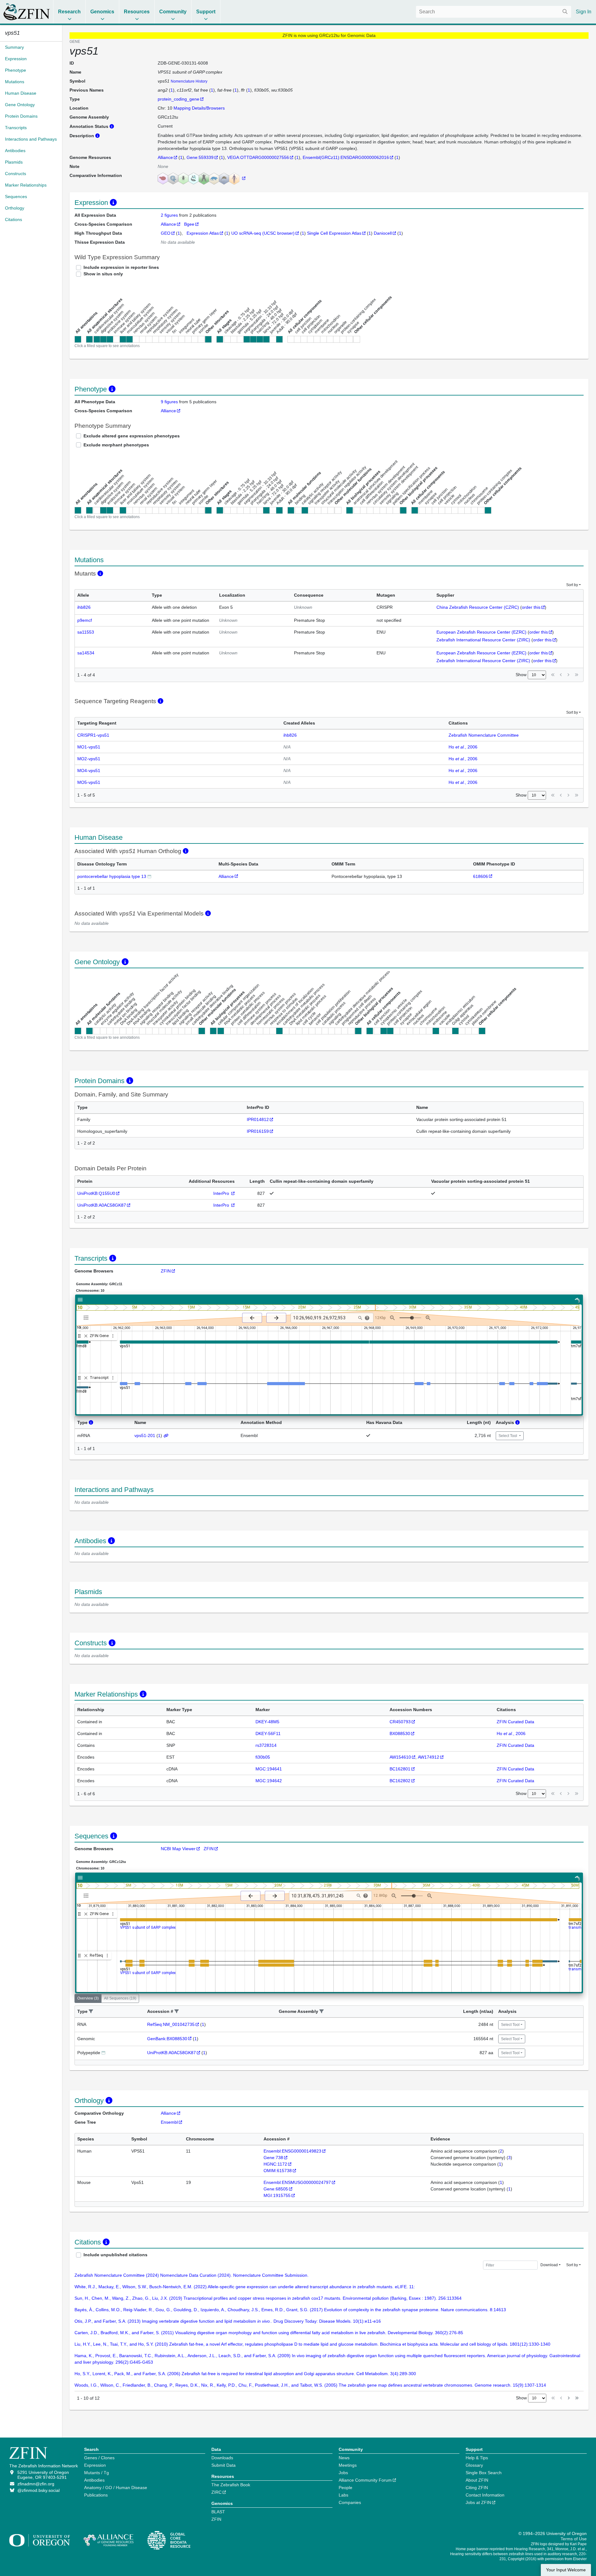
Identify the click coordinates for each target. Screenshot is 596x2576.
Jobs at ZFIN (478, 2502)
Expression (95, 2465)
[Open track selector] (87, 1317)
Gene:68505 (276, 2189)
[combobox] (494, 12)
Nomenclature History (189, 81)
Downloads (222, 2458)
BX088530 (400, 1733)
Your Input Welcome (566, 2570)
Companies (350, 2502)
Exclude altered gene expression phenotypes (132, 436)
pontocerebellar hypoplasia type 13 (112, 876)
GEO (166, 233)
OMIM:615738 (278, 2171)
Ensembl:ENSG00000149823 (292, 2151)
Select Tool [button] (508, 1436)
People (345, 2488)
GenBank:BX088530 (167, 2039)
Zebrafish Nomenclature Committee (484, 735)
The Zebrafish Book (231, 2485)
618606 (481, 876)
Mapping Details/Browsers (199, 108)
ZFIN (166, 1271)
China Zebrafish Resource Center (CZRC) (478, 607)
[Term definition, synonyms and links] (149, 876)
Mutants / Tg (97, 2473)
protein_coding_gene (178, 99)
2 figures (170, 215)
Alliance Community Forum (365, 2480)
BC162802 (400, 1781)
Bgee (189, 224)
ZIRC (217, 2492)
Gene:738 (273, 2158)
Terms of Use (574, 2539)
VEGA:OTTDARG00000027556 (258, 157)
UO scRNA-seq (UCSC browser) (263, 233)
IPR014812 (258, 1119)
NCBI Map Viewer (178, 1849)
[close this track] (86, 1336)
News (344, 2458)
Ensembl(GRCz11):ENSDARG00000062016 (346, 157)
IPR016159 (258, 1131)
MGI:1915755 (277, 2195)
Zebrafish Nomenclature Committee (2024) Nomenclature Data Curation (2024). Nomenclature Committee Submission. (192, 2275)
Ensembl (169, 2122)
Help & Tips (477, 2458)
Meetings (348, 2465)
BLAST (218, 2512)
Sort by (572, 585)
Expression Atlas (203, 233)
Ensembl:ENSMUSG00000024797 (297, 2182)
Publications (96, 2495)
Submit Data (223, 2465)
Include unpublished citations (115, 2255)
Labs (343, 2495)
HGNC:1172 (275, 2164)
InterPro (222, 1193)
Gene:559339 (200, 157)
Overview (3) (88, 1998)
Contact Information (485, 2495)
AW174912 (429, 1757)
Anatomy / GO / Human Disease (116, 2488)
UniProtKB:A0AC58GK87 (102, 1205)
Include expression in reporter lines (121, 267)
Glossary (474, 2465)
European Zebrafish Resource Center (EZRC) (481, 632)
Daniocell (383, 233)
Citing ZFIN (477, 2488)
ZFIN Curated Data (515, 1722)
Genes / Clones (99, 2458)
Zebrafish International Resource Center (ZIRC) (483, 640)
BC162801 (400, 1769)
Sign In (584, 12)
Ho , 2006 (463, 747)
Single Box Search (484, 2473)
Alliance (165, 157)
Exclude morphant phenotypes (116, 445)
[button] (91, 2011)
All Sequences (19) (120, 1998)
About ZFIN (477, 2480)
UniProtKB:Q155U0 (96, 1193)
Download (549, 2265)
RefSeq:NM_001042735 (171, 2024)
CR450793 (400, 1722)
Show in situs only (103, 274)
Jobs (343, 2473)
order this (531, 607)
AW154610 (400, 1757)
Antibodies (94, 2480)
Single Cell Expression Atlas (334, 233)
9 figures (169, 402)
